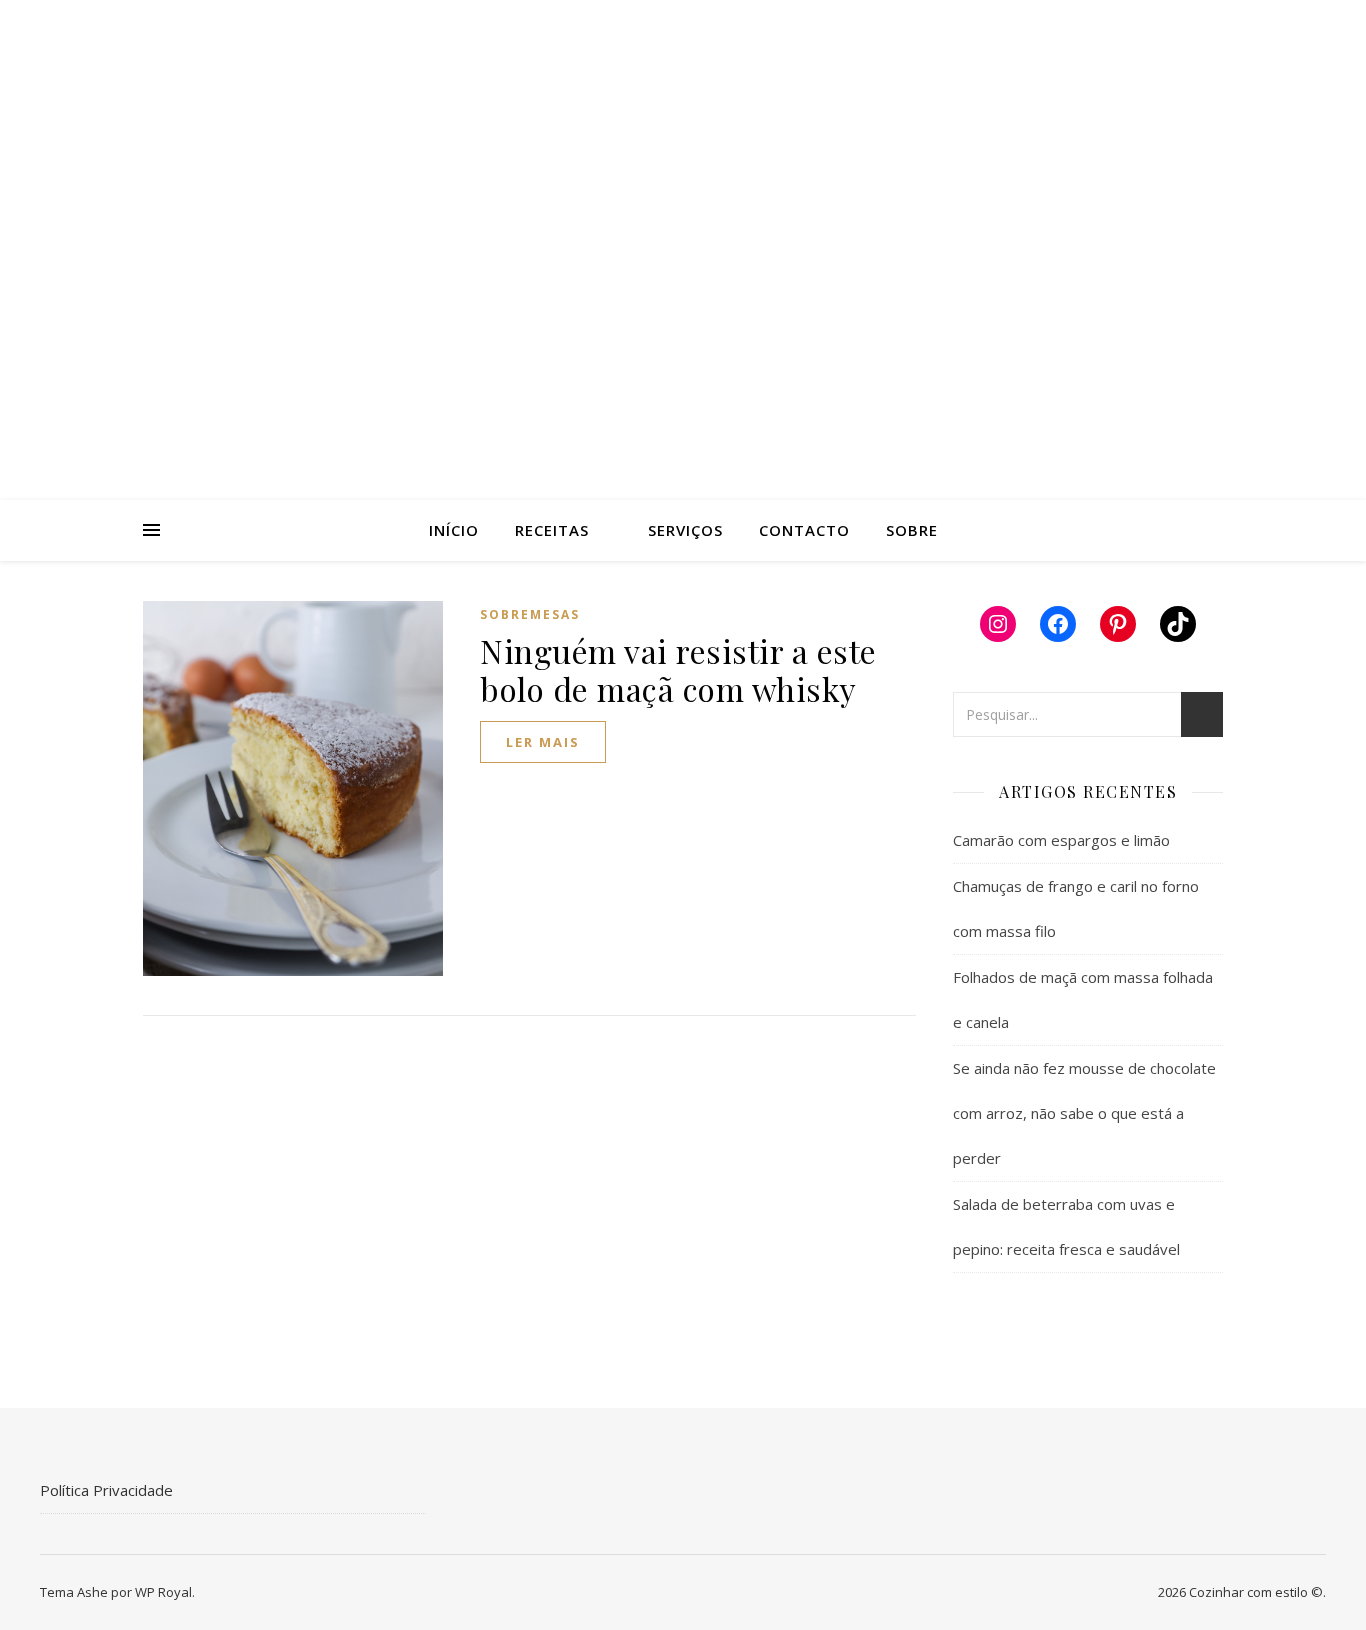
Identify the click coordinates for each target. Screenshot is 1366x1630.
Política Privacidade (106, 1490)
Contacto (804, 530)
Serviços (685, 530)
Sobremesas (530, 614)
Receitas (552, 530)
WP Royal (163, 1592)
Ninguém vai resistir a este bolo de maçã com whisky (678, 669)
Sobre (912, 530)
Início (454, 530)
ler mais (543, 742)
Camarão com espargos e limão (1061, 840)
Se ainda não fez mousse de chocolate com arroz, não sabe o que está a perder (1084, 1113)
